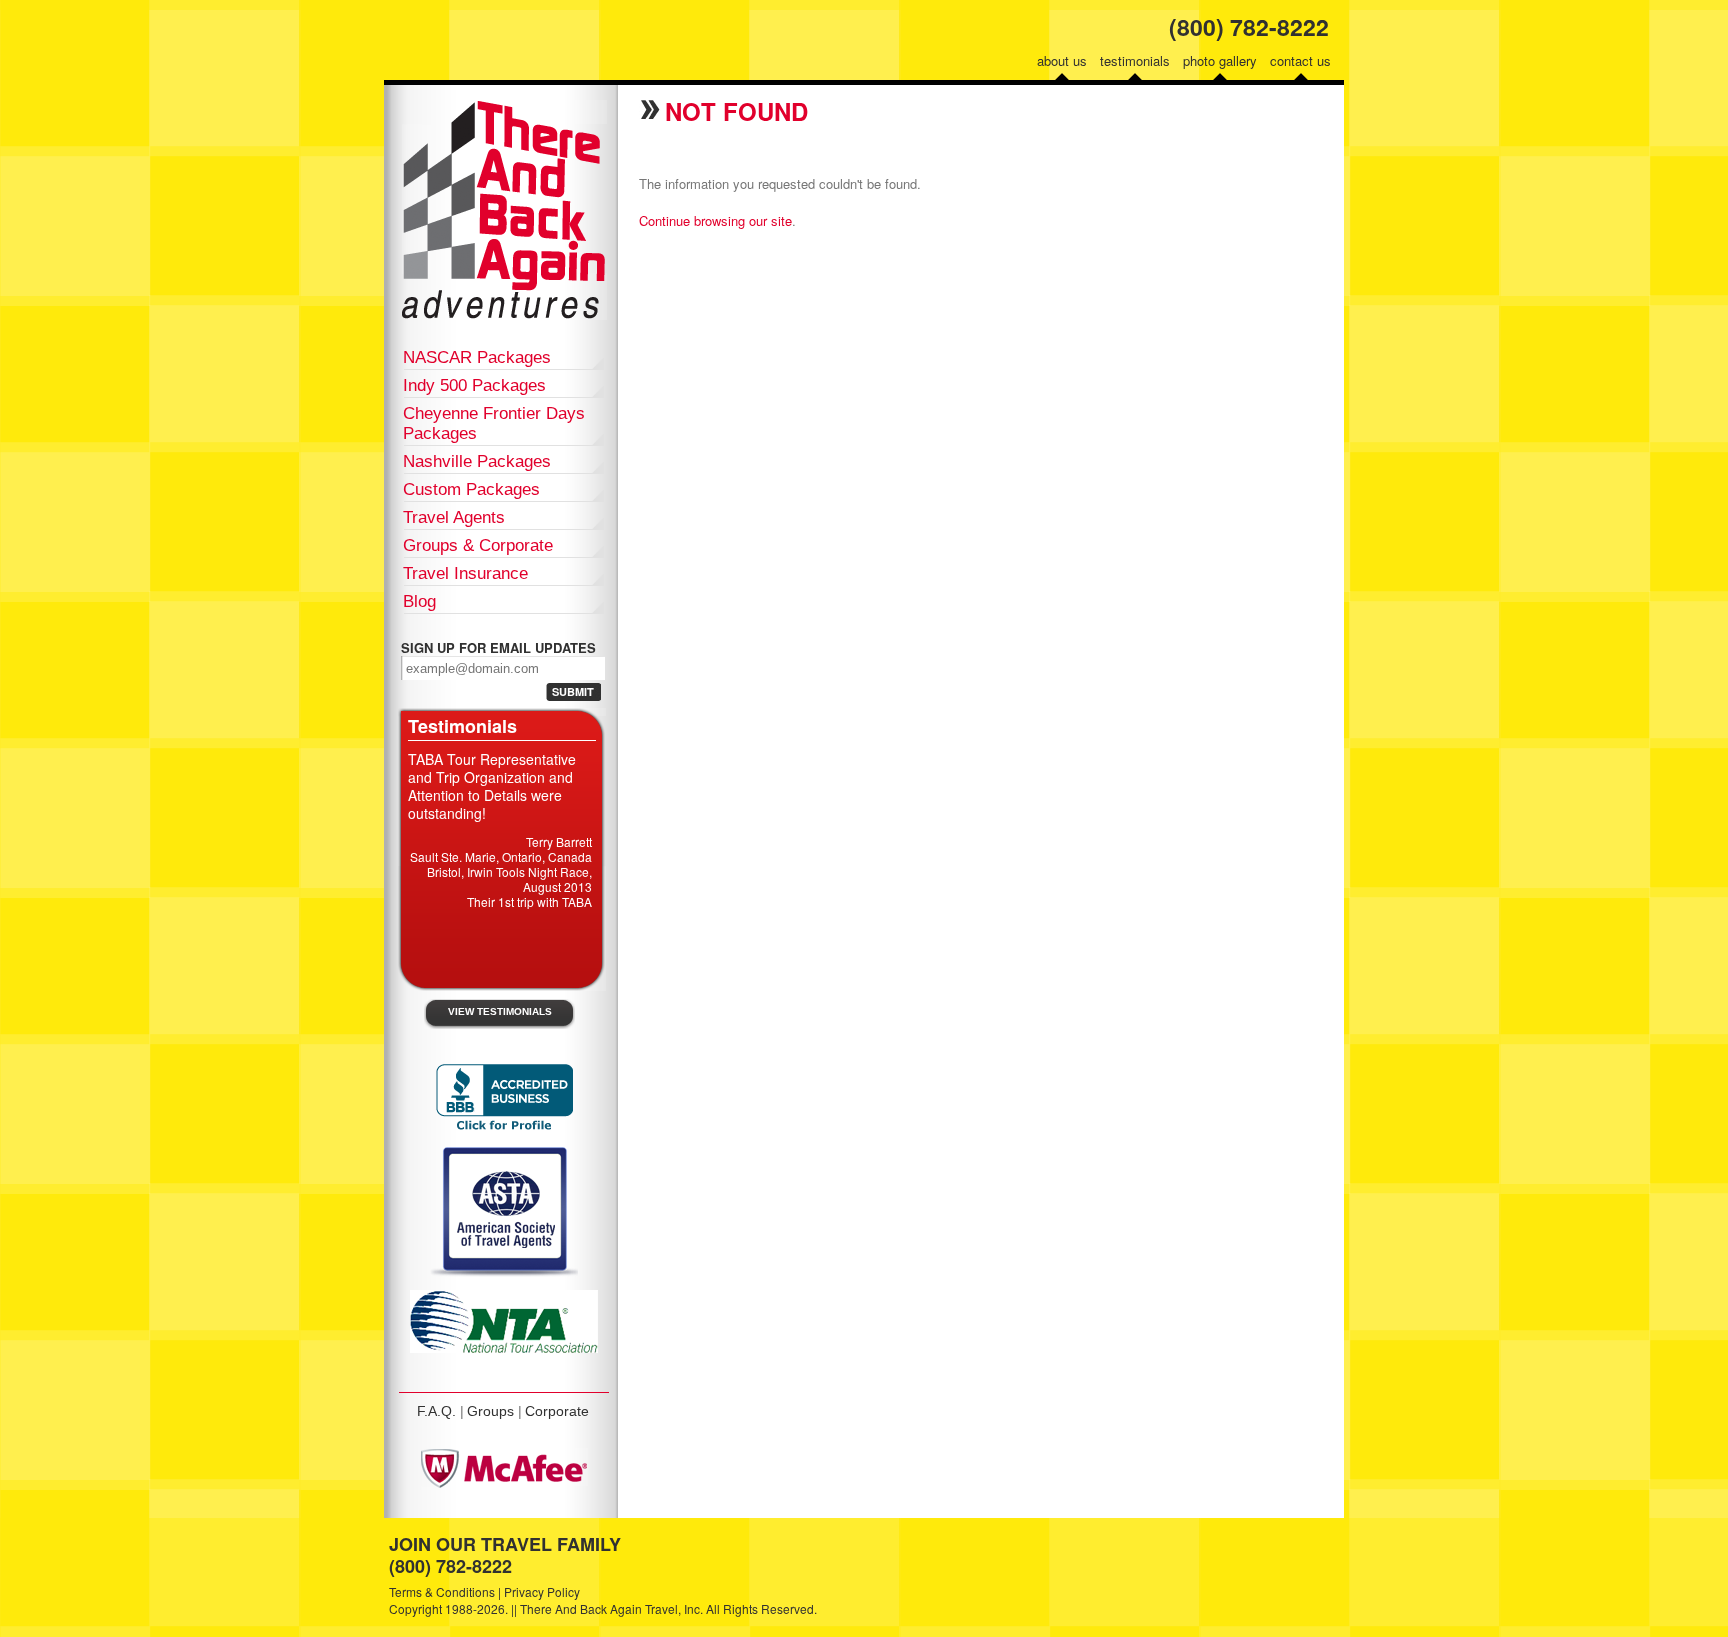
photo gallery (1220, 60)
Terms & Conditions (442, 1591)
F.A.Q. (436, 1411)
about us (1062, 60)
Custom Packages (471, 489)
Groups (490, 1411)
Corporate (557, 1411)
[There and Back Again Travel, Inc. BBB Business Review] (504, 1128)
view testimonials (500, 1011)
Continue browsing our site (715, 220)
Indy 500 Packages (474, 385)
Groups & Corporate (478, 545)
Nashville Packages (477, 461)
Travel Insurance (465, 573)
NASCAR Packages (477, 357)
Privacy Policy (542, 1591)
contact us (1300, 60)
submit (573, 691)
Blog (419, 601)
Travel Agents (454, 517)
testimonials (1135, 60)
